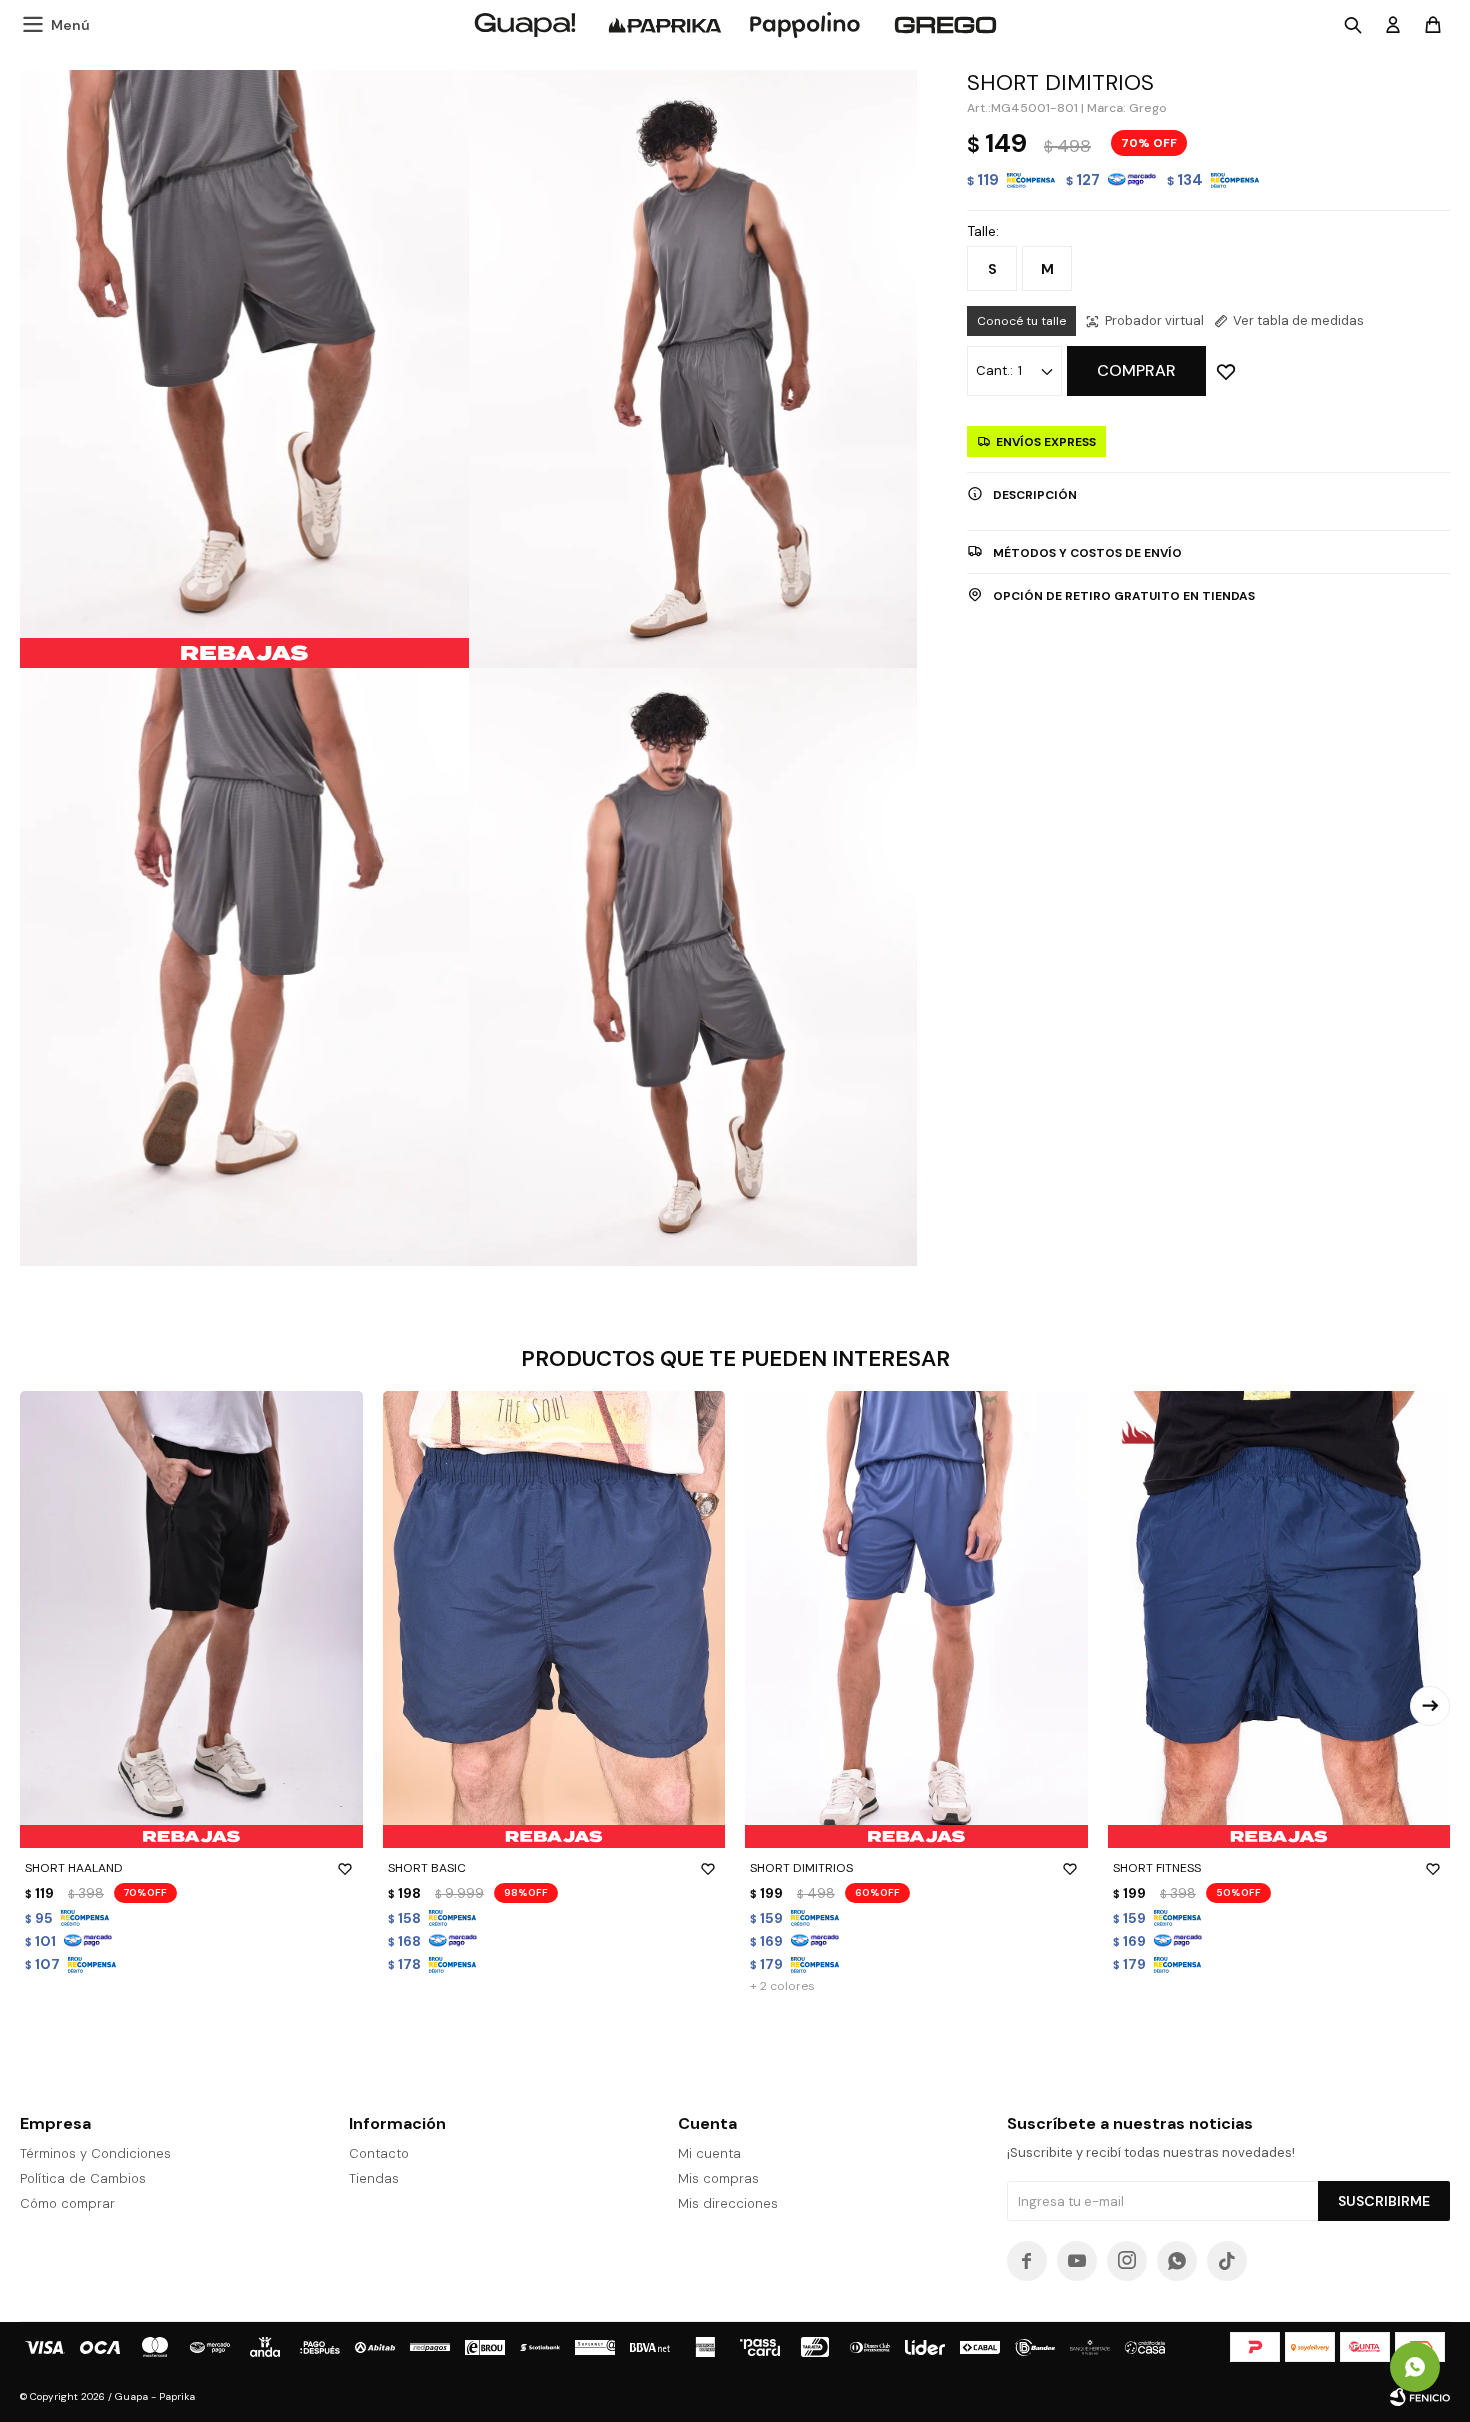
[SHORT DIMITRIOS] (916, 1619)
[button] (1430, 1706)
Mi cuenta (709, 2153)
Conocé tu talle (1021, 321)
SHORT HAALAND (74, 1868)
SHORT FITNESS (1157, 1868)
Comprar (1136, 370)
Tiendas (374, 2178)
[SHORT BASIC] (554, 1619)
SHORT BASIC (427, 1868)
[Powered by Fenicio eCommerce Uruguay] (1420, 2397)
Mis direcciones (728, 2203)
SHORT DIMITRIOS (801, 1868)
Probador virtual (1154, 320)
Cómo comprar (67, 2203)
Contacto (379, 2153)
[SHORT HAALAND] (191, 1619)
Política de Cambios (83, 2178)
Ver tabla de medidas (1298, 320)
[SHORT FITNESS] (1279, 1619)
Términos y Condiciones (95, 2153)
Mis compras (718, 2178)
